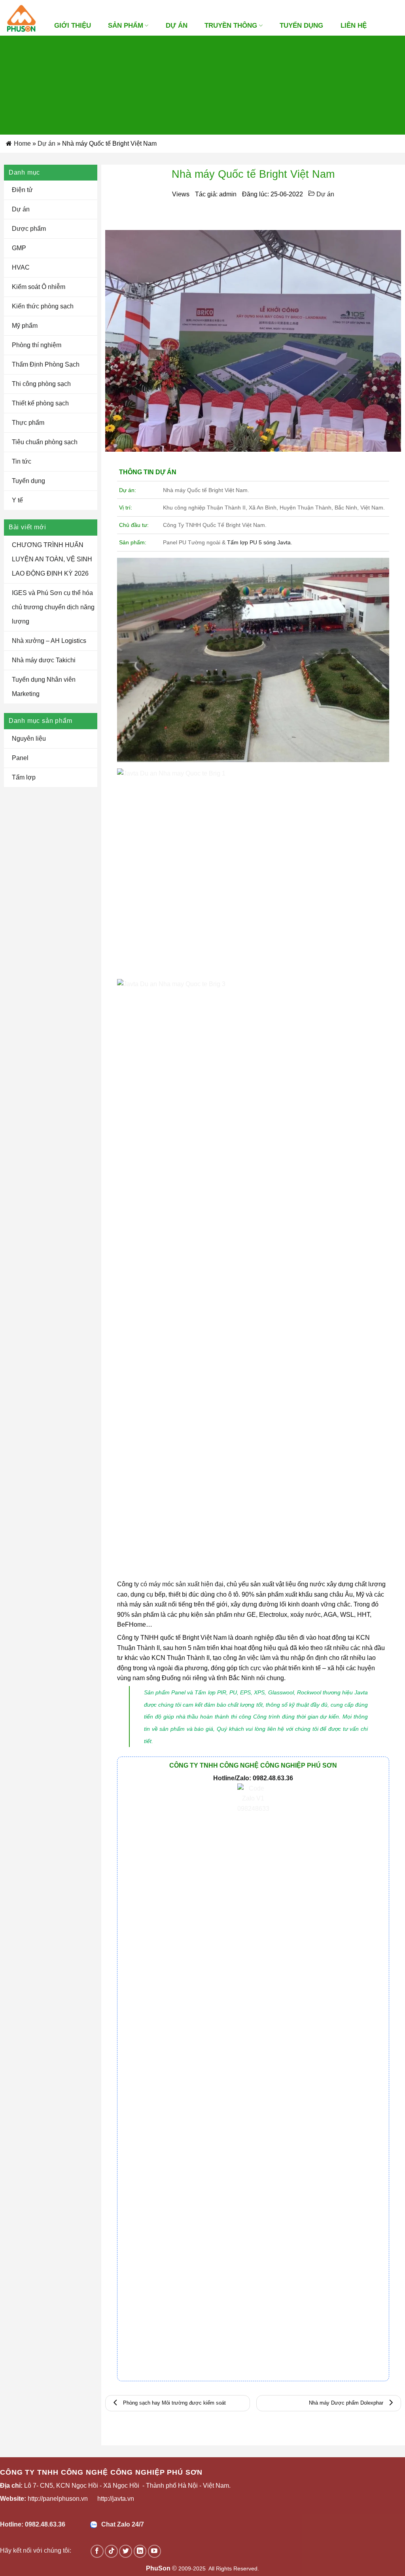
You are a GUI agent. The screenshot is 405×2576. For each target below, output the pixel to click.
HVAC (21, 267)
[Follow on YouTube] (154, 2551)
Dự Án (177, 26)
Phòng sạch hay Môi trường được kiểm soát (174, 2403)
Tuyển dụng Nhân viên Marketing (44, 687)
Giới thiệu (73, 26)
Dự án (46, 144)
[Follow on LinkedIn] (140, 2551)
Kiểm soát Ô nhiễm (39, 287)
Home (22, 144)
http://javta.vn (116, 2499)
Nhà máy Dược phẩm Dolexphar (347, 2403)
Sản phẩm (126, 26)
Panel (20, 758)
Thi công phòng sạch (41, 384)
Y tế (17, 500)
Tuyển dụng (301, 26)
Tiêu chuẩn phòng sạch (45, 442)
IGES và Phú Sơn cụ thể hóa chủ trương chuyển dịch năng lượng (53, 607)
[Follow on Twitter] (126, 2551)
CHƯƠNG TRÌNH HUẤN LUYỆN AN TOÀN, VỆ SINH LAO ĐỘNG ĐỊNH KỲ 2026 (52, 559)
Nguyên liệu (29, 739)
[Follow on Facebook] (97, 2551)
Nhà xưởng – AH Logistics (49, 641)
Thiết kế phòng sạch (40, 403)
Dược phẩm (29, 229)
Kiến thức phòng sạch (43, 306)
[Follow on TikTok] (111, 2551)
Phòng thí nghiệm (37, 345)
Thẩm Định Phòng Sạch (46, 364)
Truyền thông (231, 26)
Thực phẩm (28, 423)
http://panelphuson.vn (58, 2499)
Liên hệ (354, 26)
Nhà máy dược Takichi (44, 660)
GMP (19, 248)
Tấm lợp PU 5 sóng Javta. (260, 542)
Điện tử (22, 190)
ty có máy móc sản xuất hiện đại (179, 1584)
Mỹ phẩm (25, 326)
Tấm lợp (24, 777)
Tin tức (22, 461)
